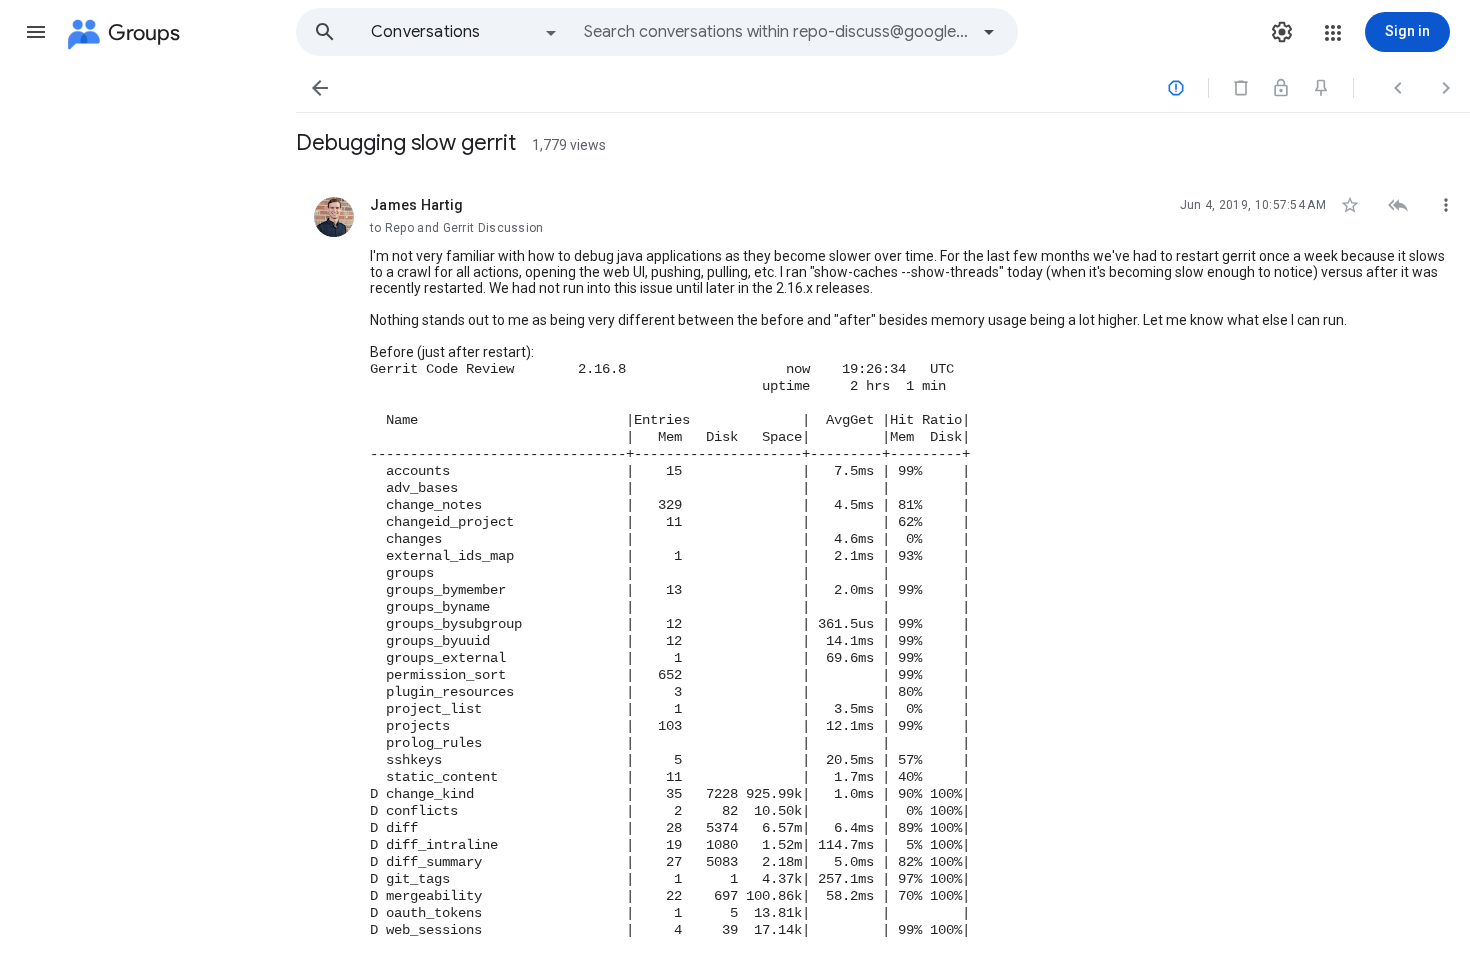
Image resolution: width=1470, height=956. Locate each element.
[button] (36, 32)
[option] (465, 32)
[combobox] (776, 32)
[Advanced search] (989, 32)
